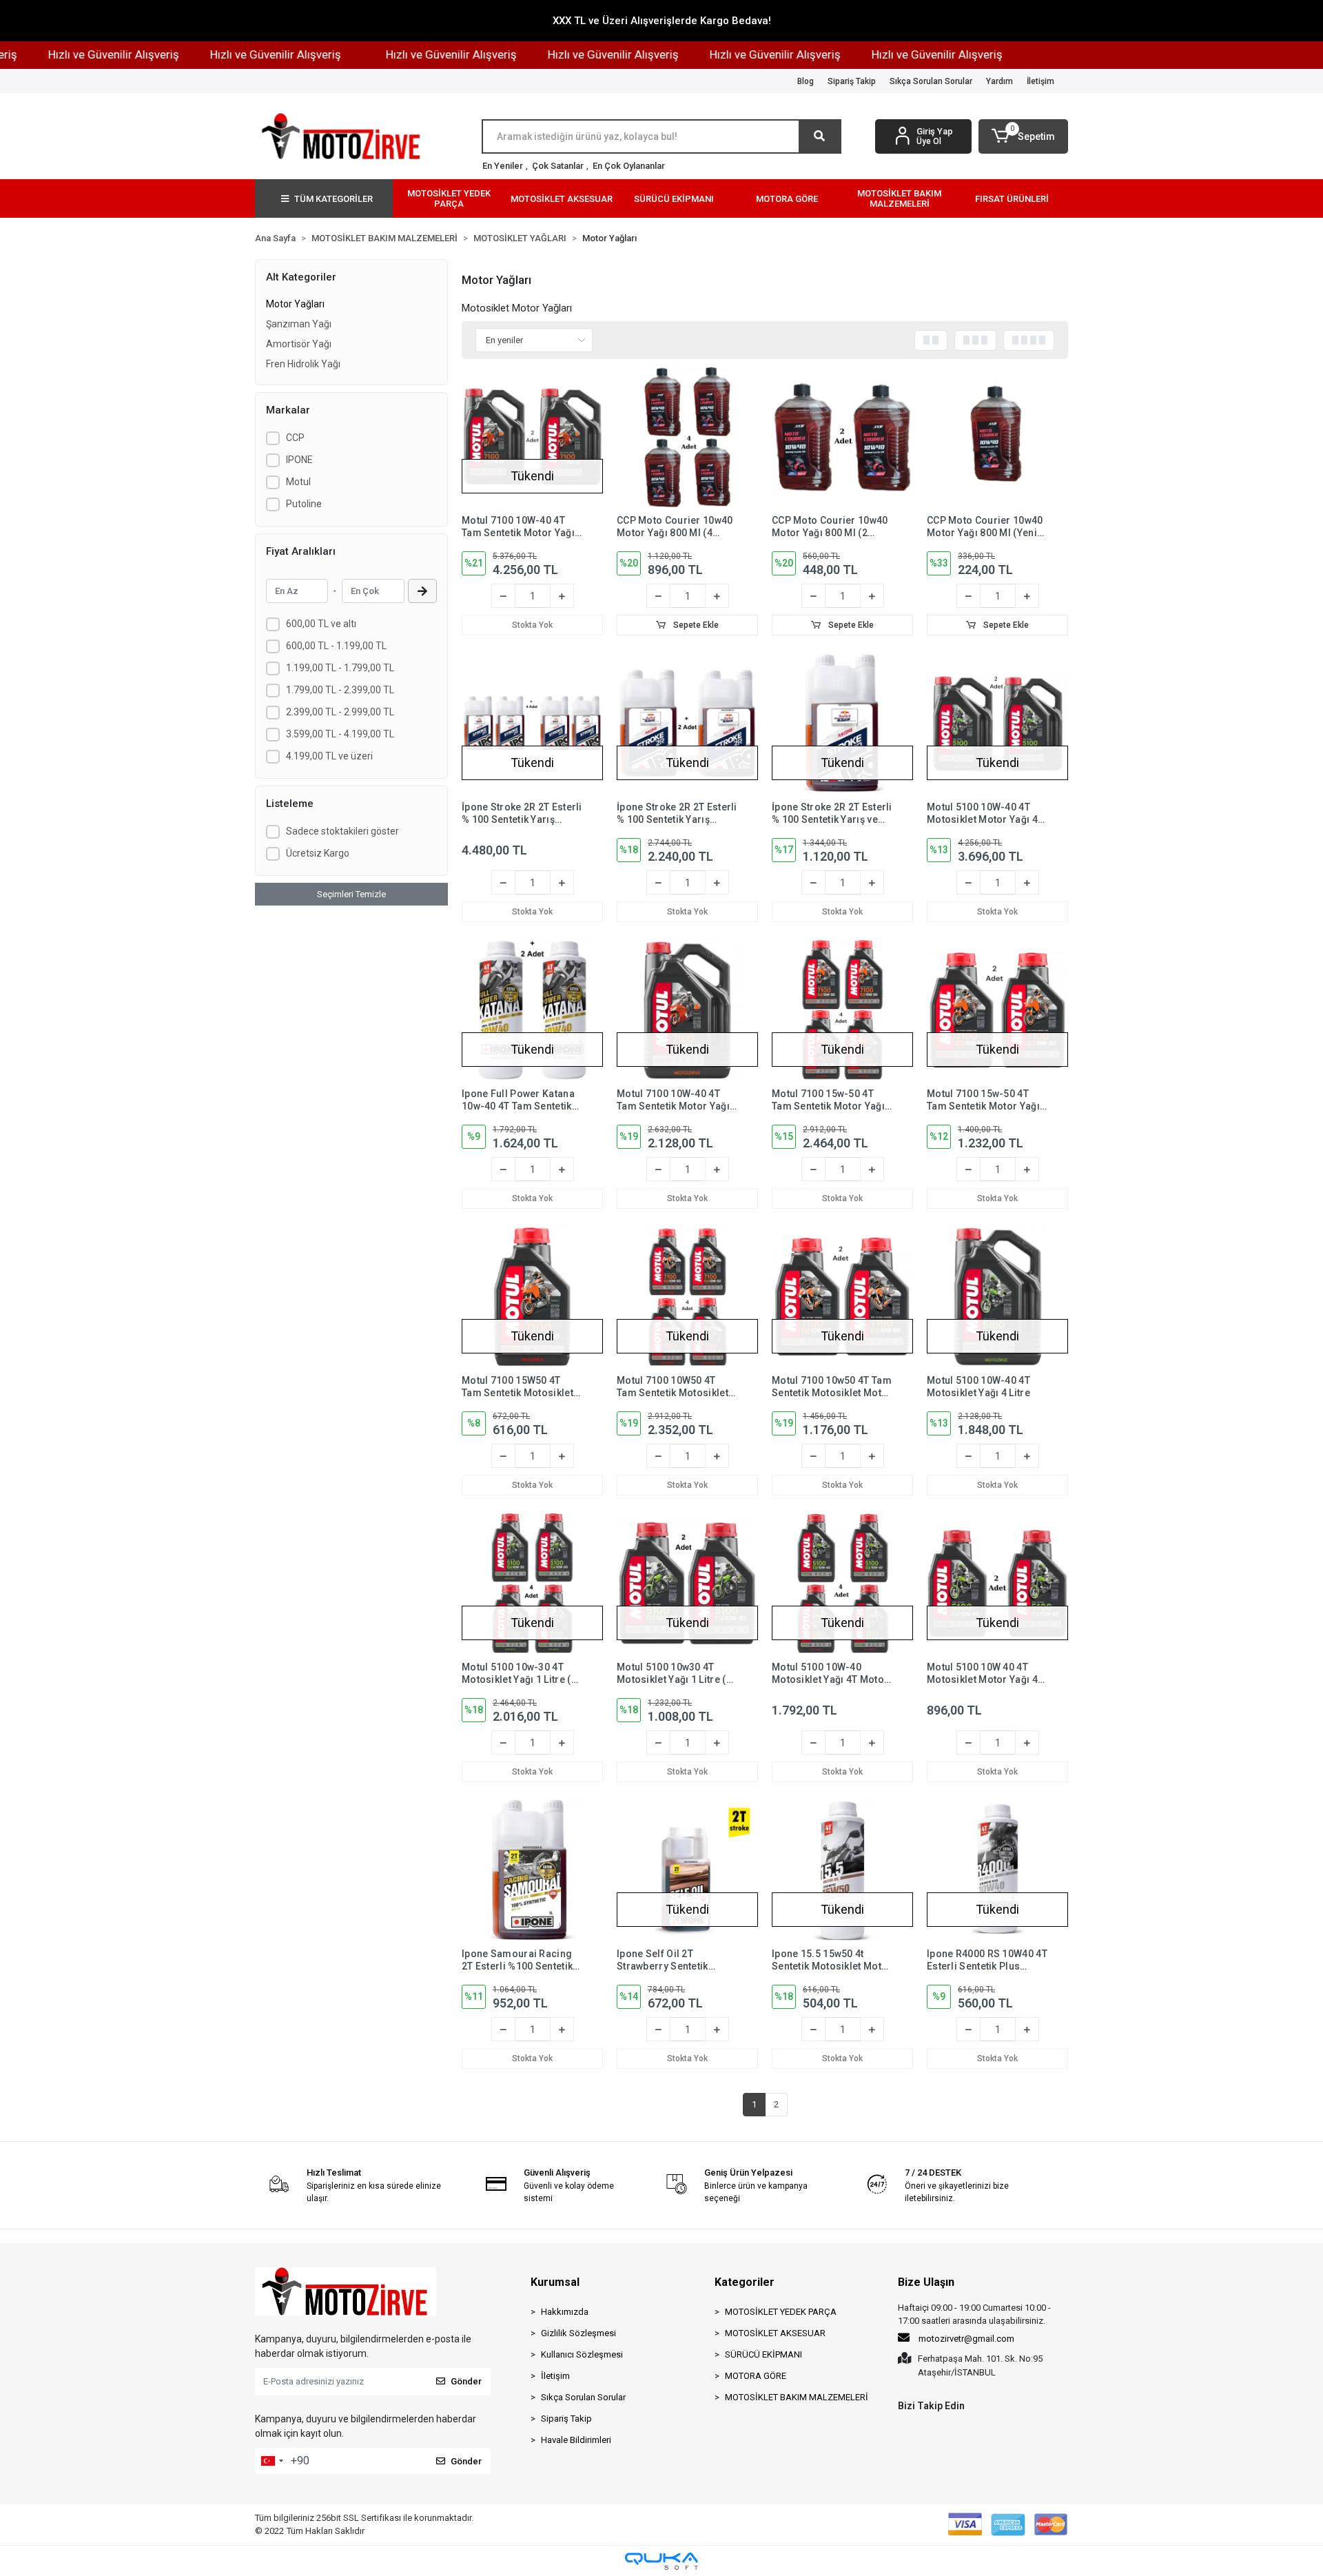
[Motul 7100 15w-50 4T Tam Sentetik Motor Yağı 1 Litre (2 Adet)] (997, 1010)
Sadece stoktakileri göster (342, 831)
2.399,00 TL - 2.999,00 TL (340, 712)
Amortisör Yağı (299, 344)
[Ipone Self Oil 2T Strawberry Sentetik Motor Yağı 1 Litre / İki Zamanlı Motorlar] (687, 1870)
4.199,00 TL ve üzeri (329, 756)
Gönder (466, 2381)
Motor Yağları (295, 304)
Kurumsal (555, 2282)
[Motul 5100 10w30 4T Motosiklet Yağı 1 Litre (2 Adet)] (687, 1583)
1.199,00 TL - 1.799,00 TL (340, 668)
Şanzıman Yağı (299, 324)
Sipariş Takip (852, 81)
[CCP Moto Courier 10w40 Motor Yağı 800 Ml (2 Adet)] (842, 437)
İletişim (1040, 81)
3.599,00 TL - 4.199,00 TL (340, 734)
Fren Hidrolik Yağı (303, 364)
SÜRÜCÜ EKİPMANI (763, 2354)
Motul (298, 482)
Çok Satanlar (558, 166)
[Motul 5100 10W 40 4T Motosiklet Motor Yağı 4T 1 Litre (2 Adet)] (997, 1583)
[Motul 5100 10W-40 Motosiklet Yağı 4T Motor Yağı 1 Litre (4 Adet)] (842, 1583)
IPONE (299, 460)
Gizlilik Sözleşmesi (578, 2333)
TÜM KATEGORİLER (334, 199)
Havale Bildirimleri (576, 2440)
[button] (1023, 136)
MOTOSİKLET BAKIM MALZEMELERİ (797, 2397)
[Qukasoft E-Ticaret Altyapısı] (661, 2561)
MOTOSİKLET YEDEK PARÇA (781, 2312)
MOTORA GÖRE (756, 2376)
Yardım (999, 81)
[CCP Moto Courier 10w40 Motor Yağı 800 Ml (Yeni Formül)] (997, 437)
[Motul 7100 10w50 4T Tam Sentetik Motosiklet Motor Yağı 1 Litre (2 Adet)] (842, 1297)
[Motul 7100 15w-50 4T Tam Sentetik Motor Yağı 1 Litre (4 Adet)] (842, 1010)
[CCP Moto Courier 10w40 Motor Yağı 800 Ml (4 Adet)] (687, 437)
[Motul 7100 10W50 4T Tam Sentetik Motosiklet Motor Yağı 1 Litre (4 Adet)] (687, 1297)
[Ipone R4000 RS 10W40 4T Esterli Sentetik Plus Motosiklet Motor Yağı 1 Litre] (997, 1870)
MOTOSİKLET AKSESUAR (775, 2333)
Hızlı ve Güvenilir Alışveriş (226, 54)
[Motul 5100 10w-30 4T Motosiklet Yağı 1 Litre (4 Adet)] (532, 1583)
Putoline (304, 504)
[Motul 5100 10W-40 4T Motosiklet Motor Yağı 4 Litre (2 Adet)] (997, 723)
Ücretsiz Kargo (318, 853)
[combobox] (271, 2461)
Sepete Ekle (695, 625)
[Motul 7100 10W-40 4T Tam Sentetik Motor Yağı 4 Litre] (687, 1010)
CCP (295, 438)
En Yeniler (503, 166)
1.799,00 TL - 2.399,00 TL (340, 690)
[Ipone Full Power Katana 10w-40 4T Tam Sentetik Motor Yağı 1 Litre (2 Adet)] (532, 1010)
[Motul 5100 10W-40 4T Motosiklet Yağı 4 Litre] (997, 1297)
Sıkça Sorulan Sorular (931, 81)
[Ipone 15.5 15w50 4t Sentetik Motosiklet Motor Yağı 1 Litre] (842, 1870)
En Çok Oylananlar (629, 166)
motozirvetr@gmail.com (966, 2339)
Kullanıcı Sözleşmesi (582, 2354)
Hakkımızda (565, 2312)
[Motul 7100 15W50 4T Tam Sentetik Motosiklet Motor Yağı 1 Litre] (532, 1297)
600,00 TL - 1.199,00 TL (336, 646)
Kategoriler (745, 2282)
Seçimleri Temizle (351, 894)
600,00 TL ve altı (321, 624)
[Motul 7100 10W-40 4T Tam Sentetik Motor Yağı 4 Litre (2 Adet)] (532, 437)
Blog (806, 81)
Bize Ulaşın (926, 2282)
